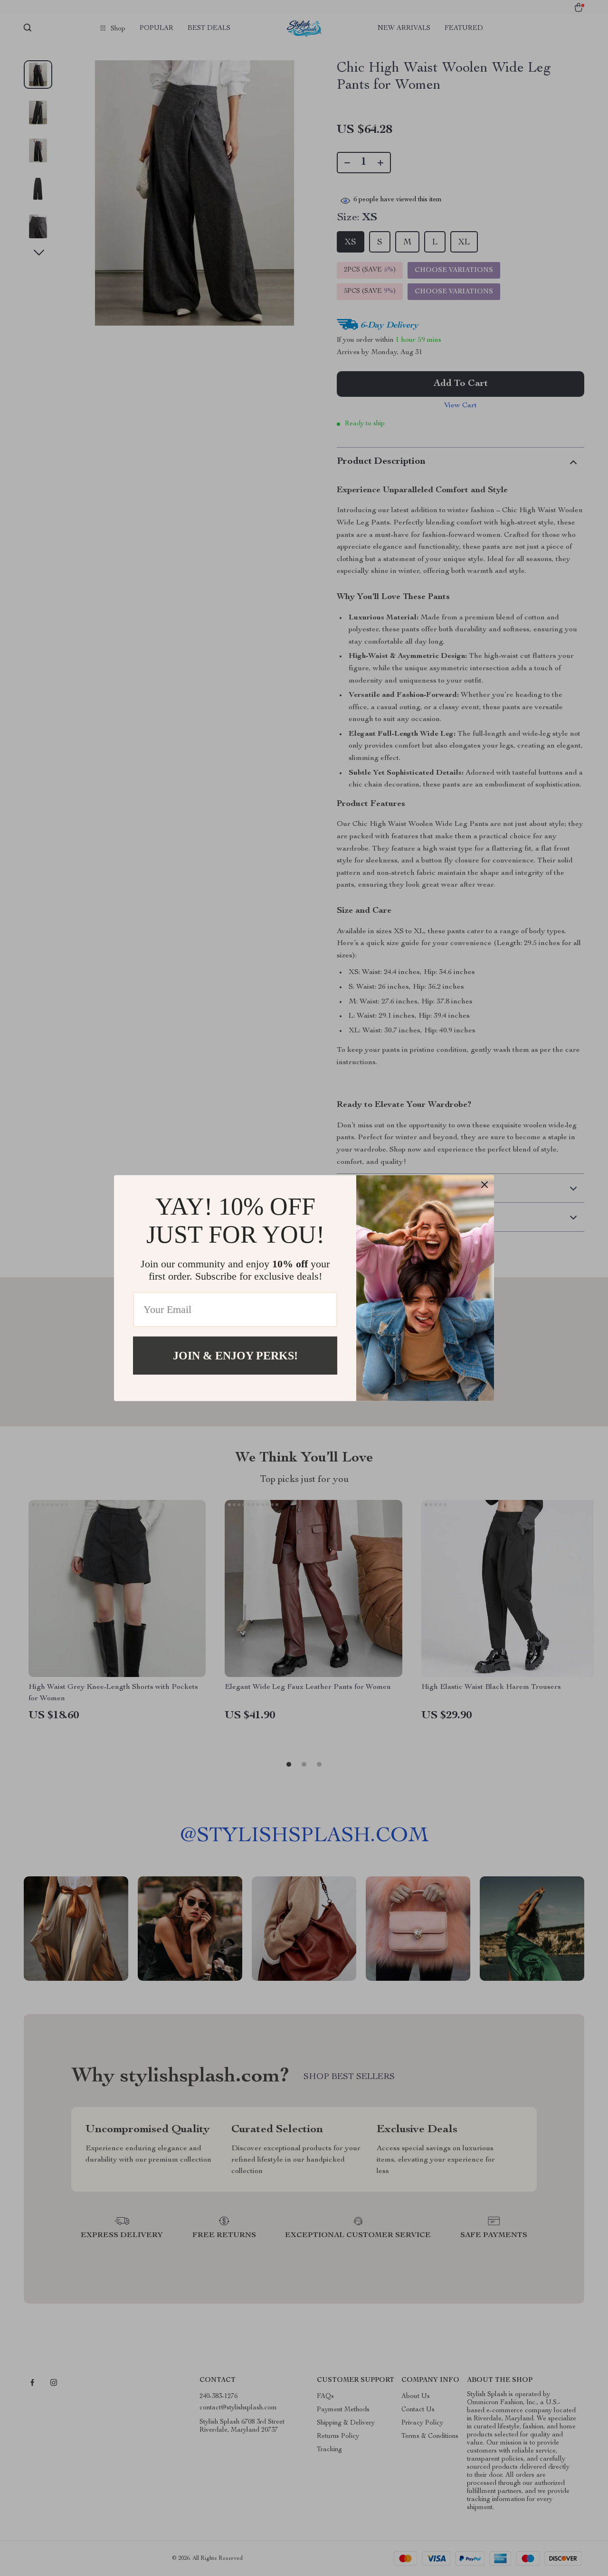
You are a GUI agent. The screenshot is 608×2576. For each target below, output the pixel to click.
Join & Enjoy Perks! (235, 1355)
